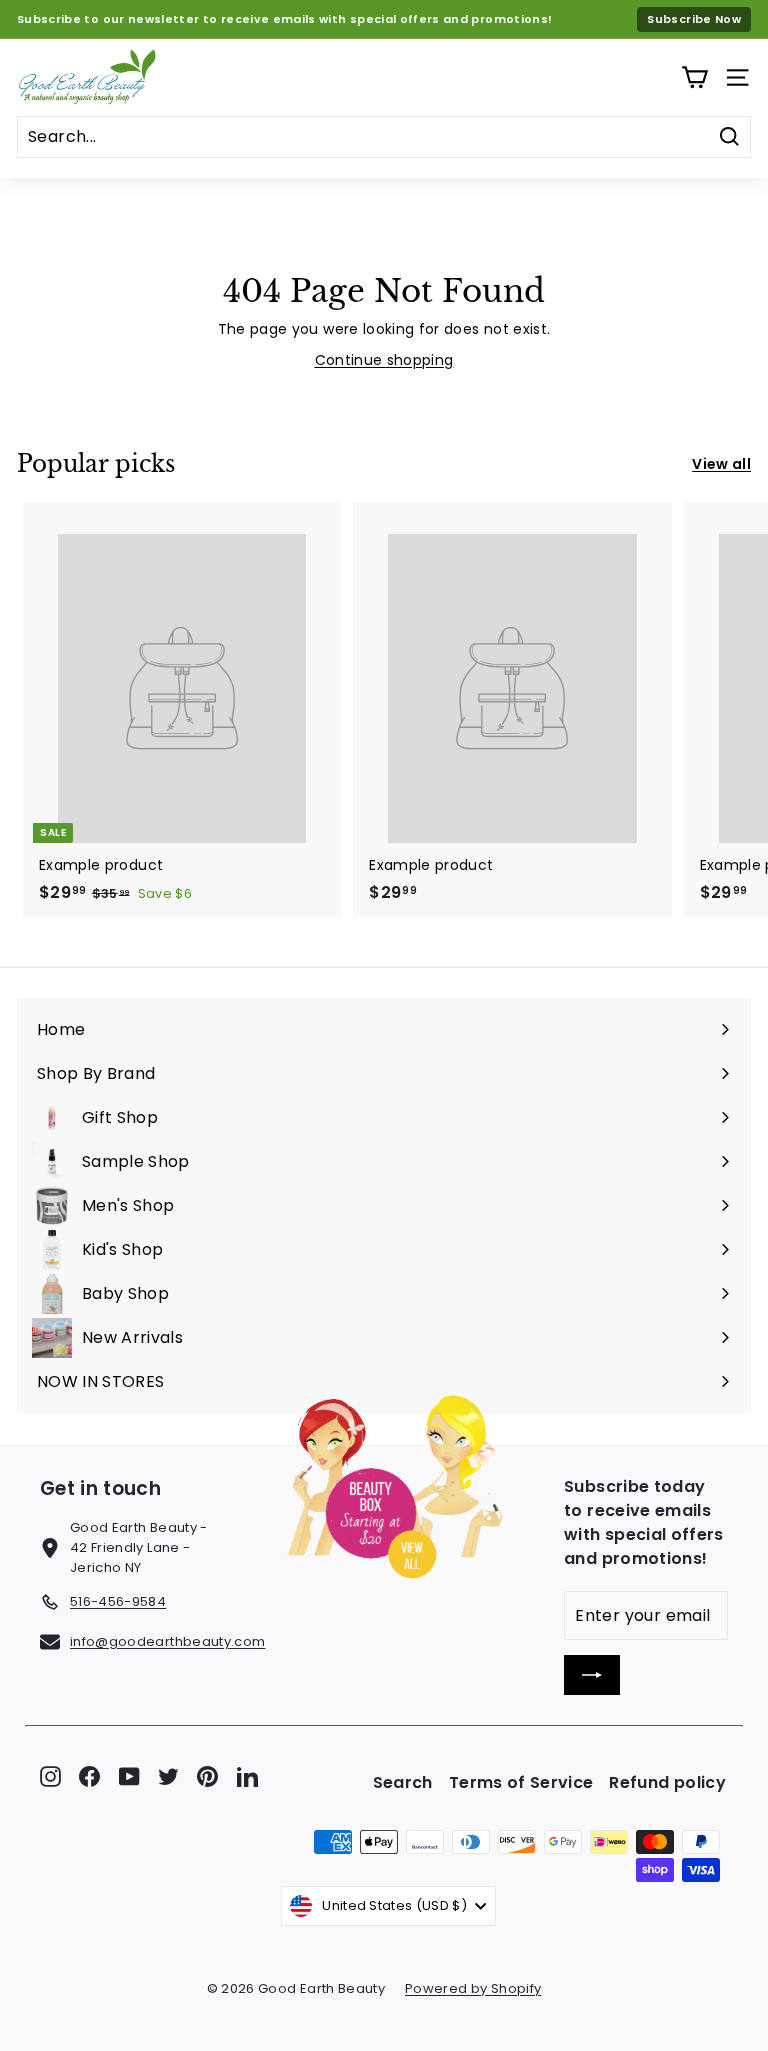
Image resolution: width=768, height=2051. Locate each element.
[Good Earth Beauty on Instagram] (50, 1776)
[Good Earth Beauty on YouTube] (129, 1776)
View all (721, 464)
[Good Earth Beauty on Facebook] (89, 1776)
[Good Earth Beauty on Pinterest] (207, 1776)
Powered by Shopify (473, 1988)
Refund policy (667, 1782)
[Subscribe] (592, 1675)
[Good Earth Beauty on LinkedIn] (247, 1776)
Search (403, 1782)
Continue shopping (384, 360)
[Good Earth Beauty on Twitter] (168, 1776)
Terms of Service (521, 1782)
